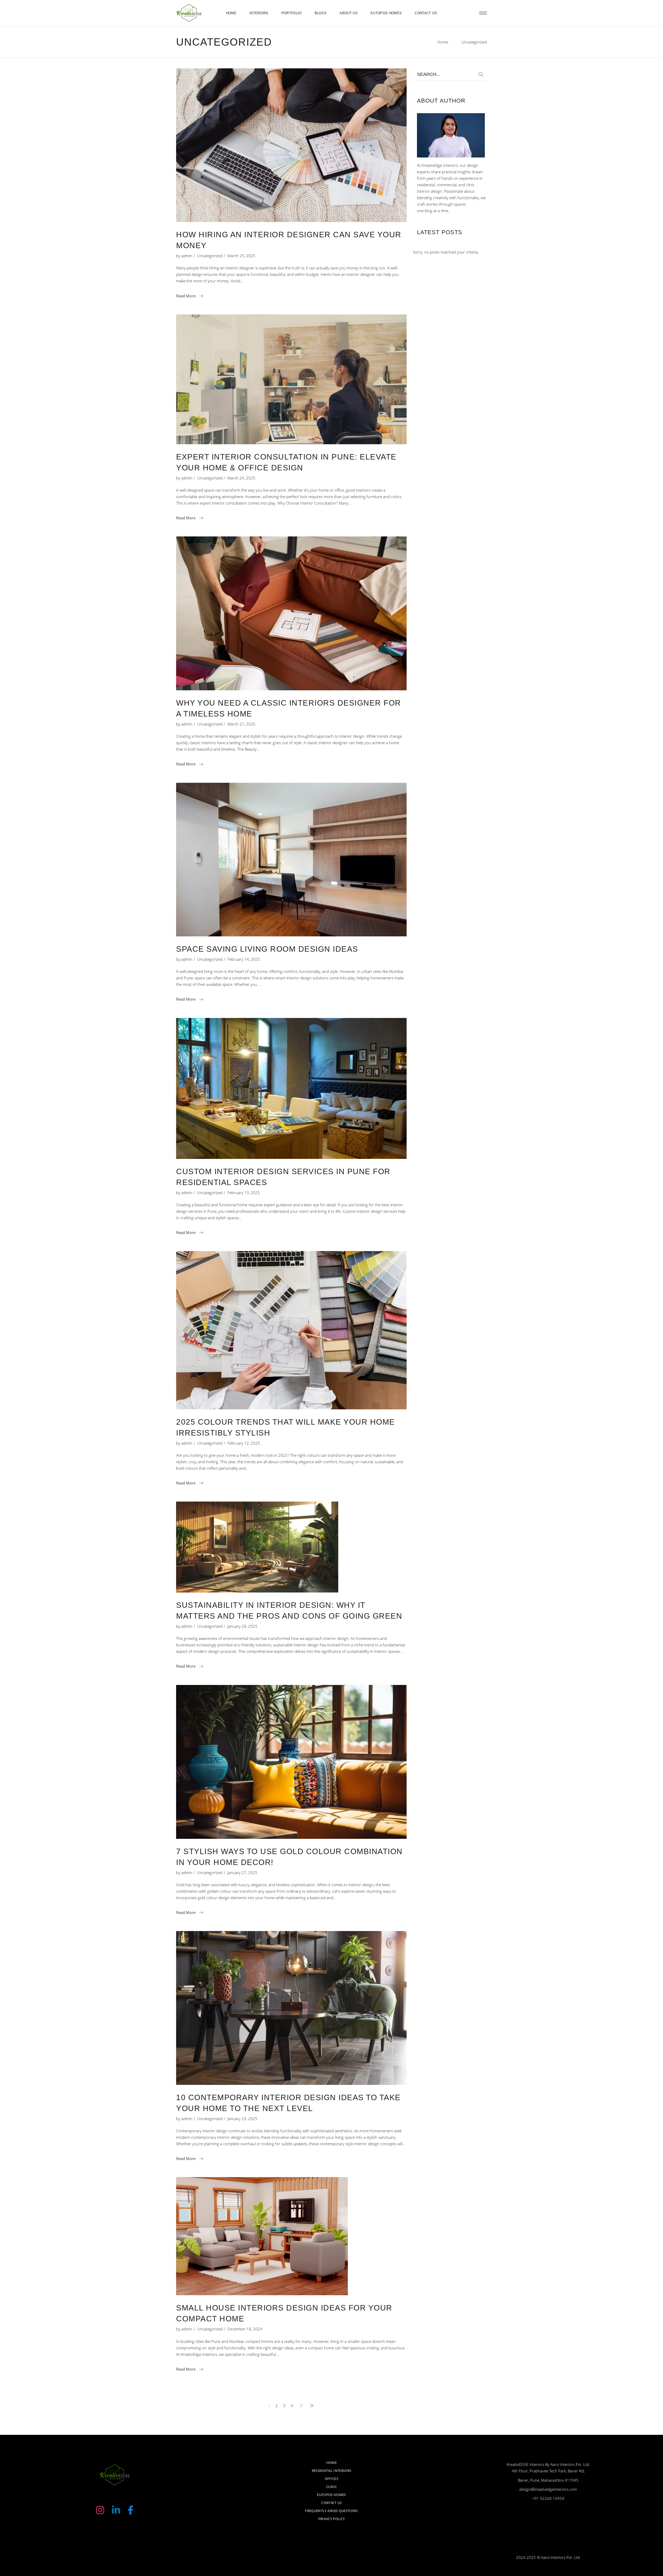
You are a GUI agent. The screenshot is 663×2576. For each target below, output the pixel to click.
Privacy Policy (332, 2519)
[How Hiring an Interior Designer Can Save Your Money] (291, 145)
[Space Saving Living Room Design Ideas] (291, 860)
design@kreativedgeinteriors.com (548, 2489)
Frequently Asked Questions (331, 2511)
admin (187, 256)
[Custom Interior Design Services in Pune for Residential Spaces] (291, 1088)
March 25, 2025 (241, 256)
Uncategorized (210, 256)
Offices (331, 2479)
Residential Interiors (332, 2471)
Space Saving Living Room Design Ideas (267, 949)
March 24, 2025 (241, 478)
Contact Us (331, 2503)
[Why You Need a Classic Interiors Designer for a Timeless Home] (291, 613)
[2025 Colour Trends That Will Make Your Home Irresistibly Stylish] (291, 1330)
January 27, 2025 (242, 1872)
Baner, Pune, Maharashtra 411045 (548, 2480)
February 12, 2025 (244, 1443)
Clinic (332, 2487)
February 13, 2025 (244, 1193)
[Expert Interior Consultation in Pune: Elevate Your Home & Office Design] (291, 379)
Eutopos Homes (331, 2495)
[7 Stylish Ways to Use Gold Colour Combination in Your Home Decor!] (291, 1762)
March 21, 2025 (241, 724)
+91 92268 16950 (548, 2498)
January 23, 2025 (242, 2119)
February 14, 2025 (244, 959)
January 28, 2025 (242, 1626)
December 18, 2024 (245, 2329)
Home (443, 42)
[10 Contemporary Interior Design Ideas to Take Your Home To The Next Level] (291, 2008)
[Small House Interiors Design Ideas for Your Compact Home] (262, 2236)
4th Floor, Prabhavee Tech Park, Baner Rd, (548, 2471)
